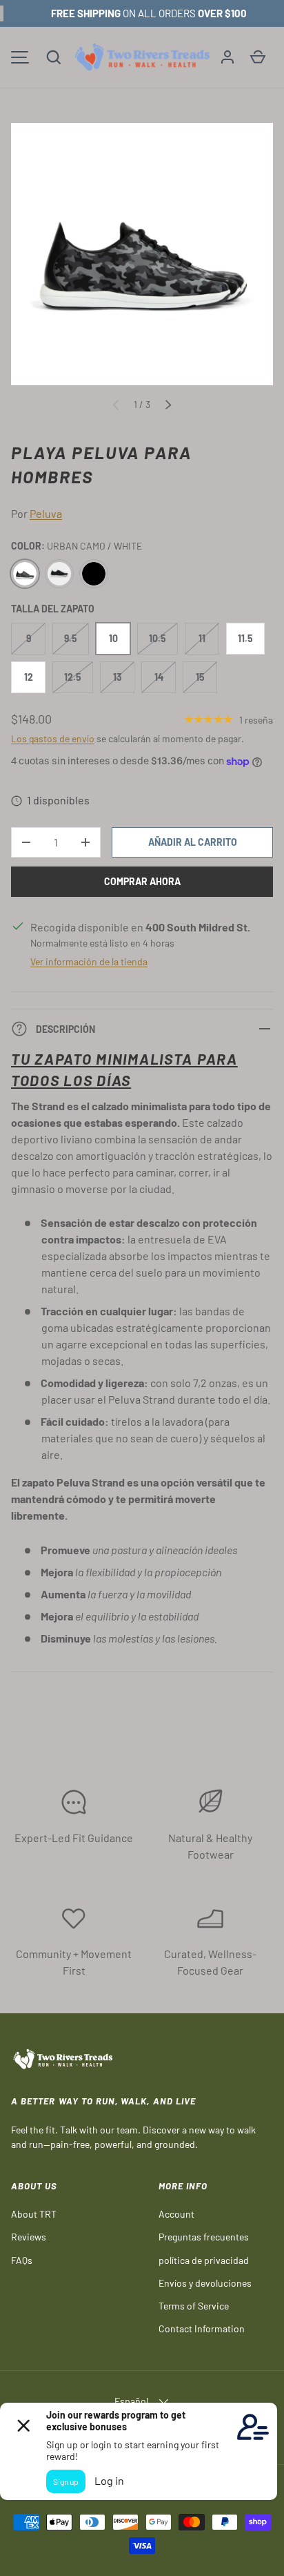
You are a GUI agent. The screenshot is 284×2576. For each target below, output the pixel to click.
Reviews (29, 2237)
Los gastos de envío (53, 738)
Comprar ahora (142, 881)
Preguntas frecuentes (204, 2237)
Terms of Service (194, 2306)
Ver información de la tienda (89, 961)
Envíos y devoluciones (205, 2283)
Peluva (46, 513)
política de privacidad (204, 2260)
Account (176, 2214)
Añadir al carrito (193, 842)
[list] (142, 254)
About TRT (34, 2214)
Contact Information (202, 2328)
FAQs (22, 2260)
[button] (54, 57)
